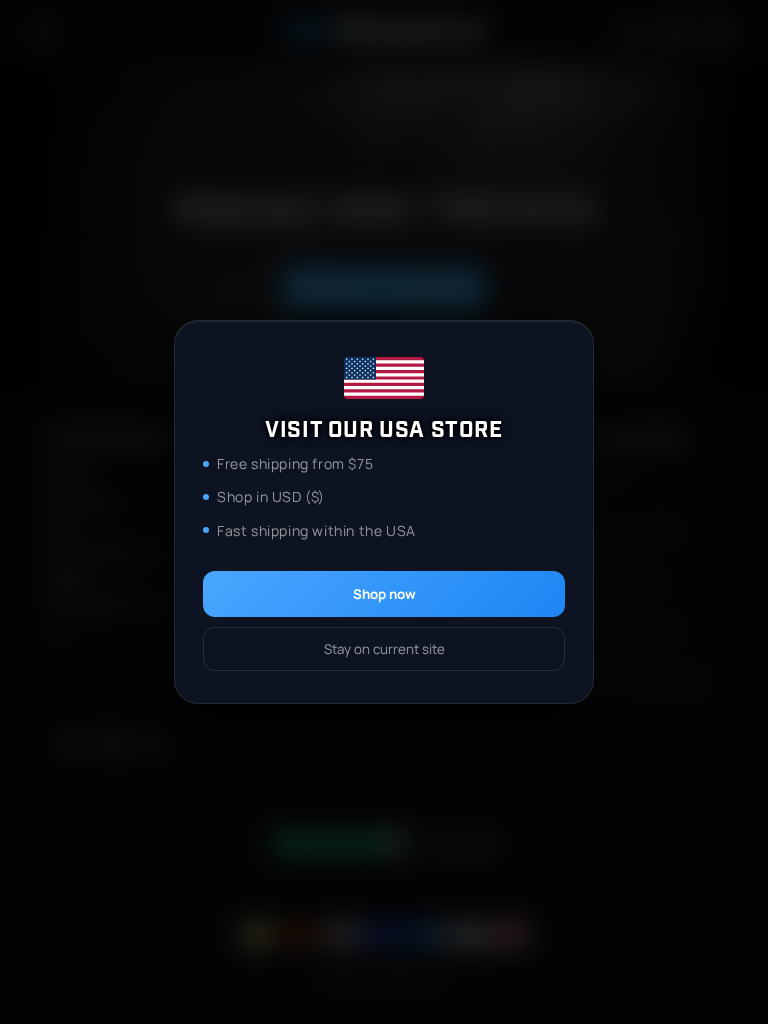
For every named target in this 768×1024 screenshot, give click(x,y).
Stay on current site (384, 649)
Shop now (384, 594)
